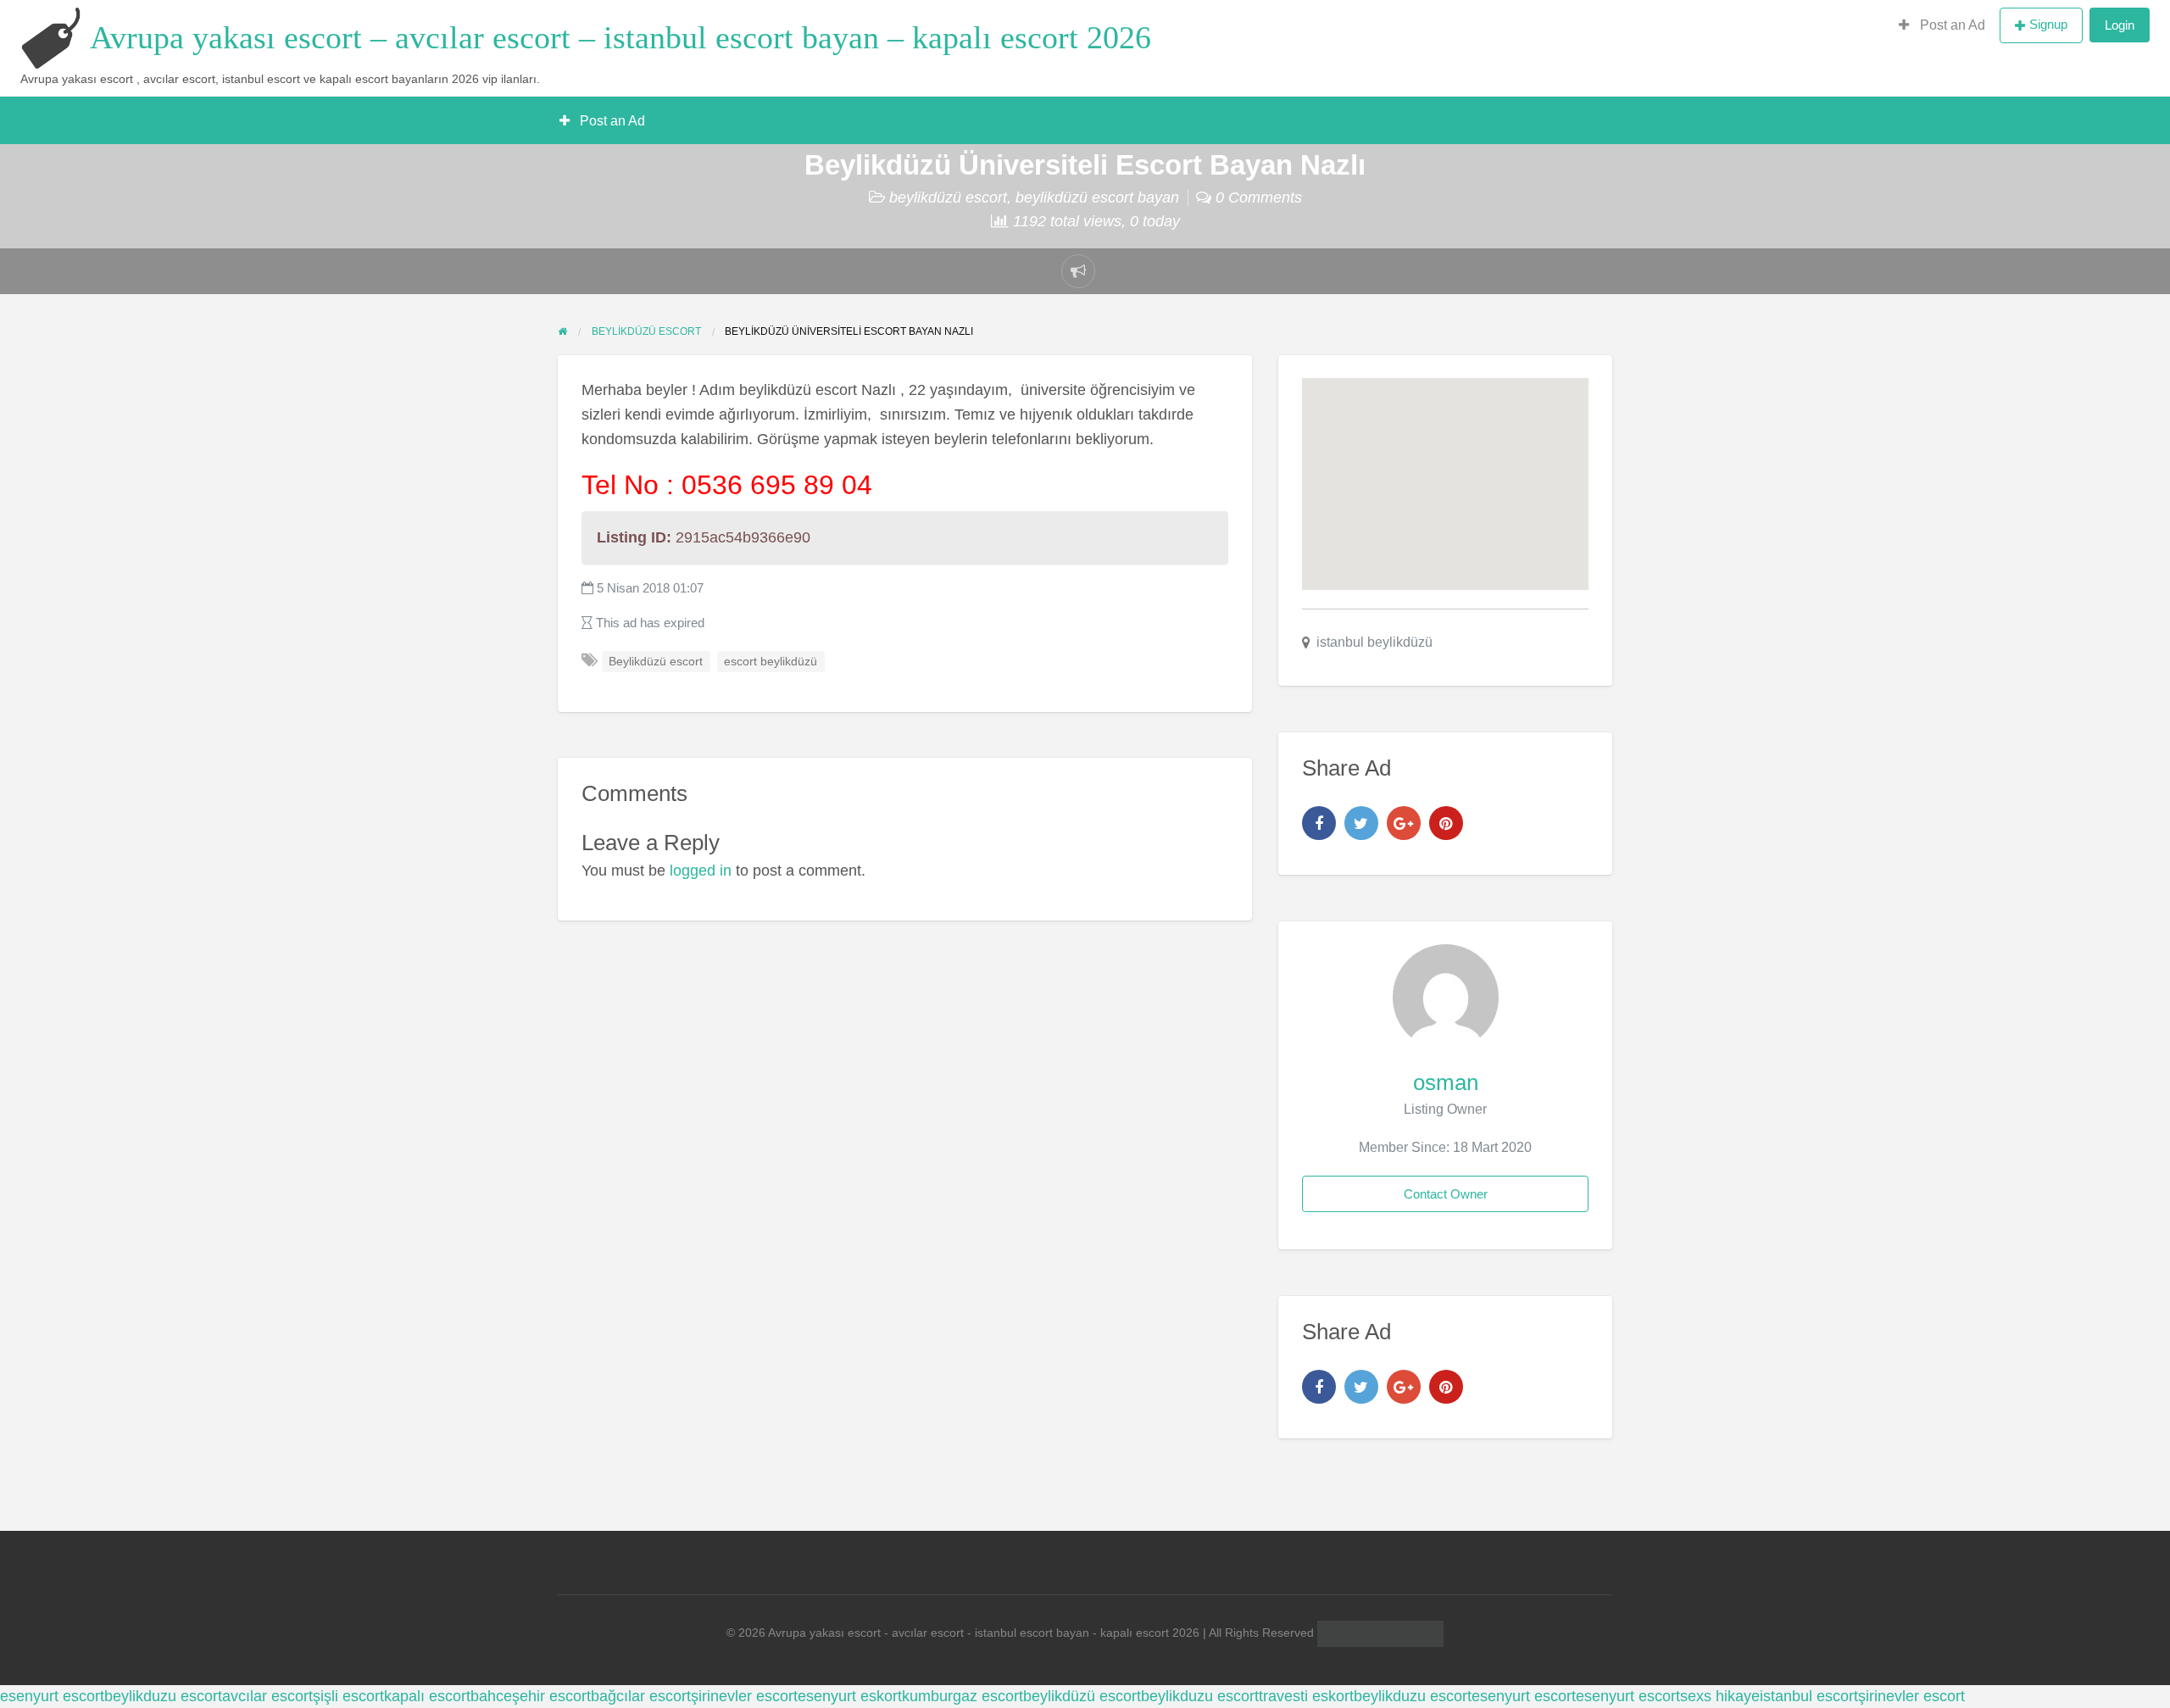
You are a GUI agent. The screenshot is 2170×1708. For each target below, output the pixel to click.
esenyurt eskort (850, 1696)
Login (2120, 25)
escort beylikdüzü (771, 662)
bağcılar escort (641, 1696)
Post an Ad (1951, 25)
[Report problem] (1078, 271)
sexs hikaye (1720, 1696)
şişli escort (348, 1696)
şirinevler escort (744, 1696)
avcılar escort (267, 1696)
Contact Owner (1446, 1194)
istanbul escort (1809, 1696)
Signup (2048, 24)
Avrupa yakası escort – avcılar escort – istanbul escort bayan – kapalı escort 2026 (620, 37)
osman (1446, 1082)
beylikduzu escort (163, 1696)
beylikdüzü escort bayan (1097, 198)
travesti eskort (1306, 1696)
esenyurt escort (52, 1696)
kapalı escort (427, 1696)
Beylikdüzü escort (656, 662)
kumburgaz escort (963, 1696)
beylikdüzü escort (948, 198)
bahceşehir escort (531, 1696)
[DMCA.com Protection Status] (1379, 1633)
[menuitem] (1942, 25)
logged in (701, 871)
